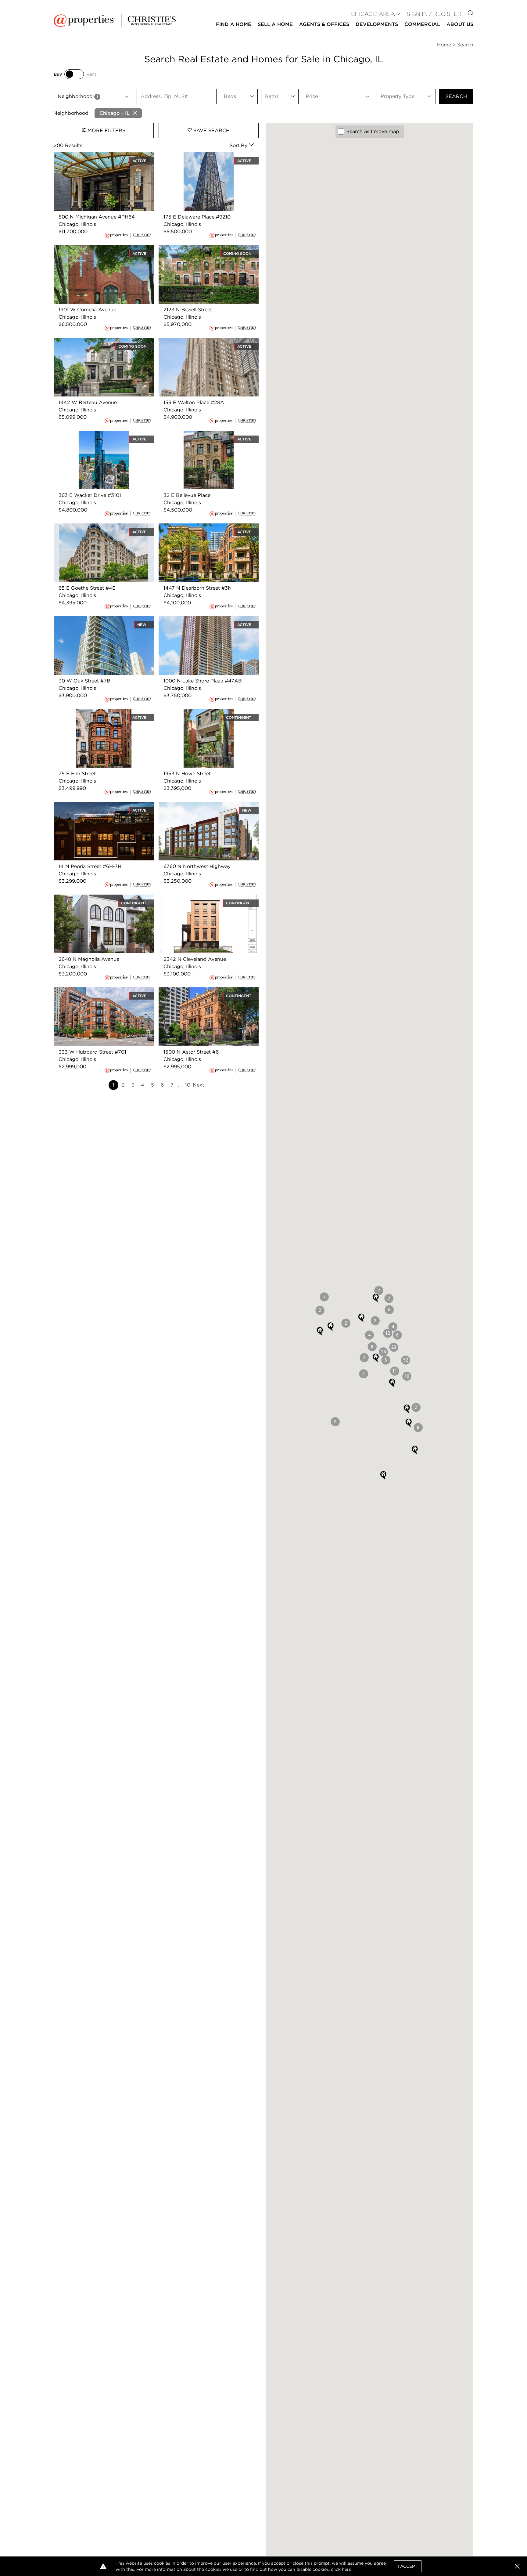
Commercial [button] (422, 24)
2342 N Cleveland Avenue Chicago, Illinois (201, 902)
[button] (406, 1360)
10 (188, 1085)
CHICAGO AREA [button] (373, 14)
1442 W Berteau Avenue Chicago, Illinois (102, 341)
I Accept (408, 2566)
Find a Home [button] (234, 24)
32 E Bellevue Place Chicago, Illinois (202, 434)
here (347, 2569)
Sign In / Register (434, 14)
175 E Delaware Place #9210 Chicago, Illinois (203, 159)
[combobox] (93, 96)
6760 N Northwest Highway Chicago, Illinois (203, 809)
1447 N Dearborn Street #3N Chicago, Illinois (204, 531)
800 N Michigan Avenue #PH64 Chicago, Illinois (103, 159)
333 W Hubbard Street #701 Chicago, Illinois (99, 995)
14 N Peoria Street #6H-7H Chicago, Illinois (96, 809)
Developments (377, 24)
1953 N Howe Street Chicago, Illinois (202, 713)
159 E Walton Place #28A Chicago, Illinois (208, 341)
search (456, 96)
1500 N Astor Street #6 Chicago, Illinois (206, 991)
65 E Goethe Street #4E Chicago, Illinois (102, 527)
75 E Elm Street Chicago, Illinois (92, 713)
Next (198, 1085)
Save (211, 130)
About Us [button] (460, 24)
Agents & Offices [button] (324, 24)
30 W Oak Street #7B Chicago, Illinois (99, 620)
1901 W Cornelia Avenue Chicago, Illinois (102, 249)
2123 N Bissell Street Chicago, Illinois (202, 249)
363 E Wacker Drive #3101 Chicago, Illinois (96, 438)
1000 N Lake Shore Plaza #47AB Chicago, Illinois (198, 623)
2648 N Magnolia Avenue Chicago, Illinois (104, 898)
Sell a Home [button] (275, 24)
